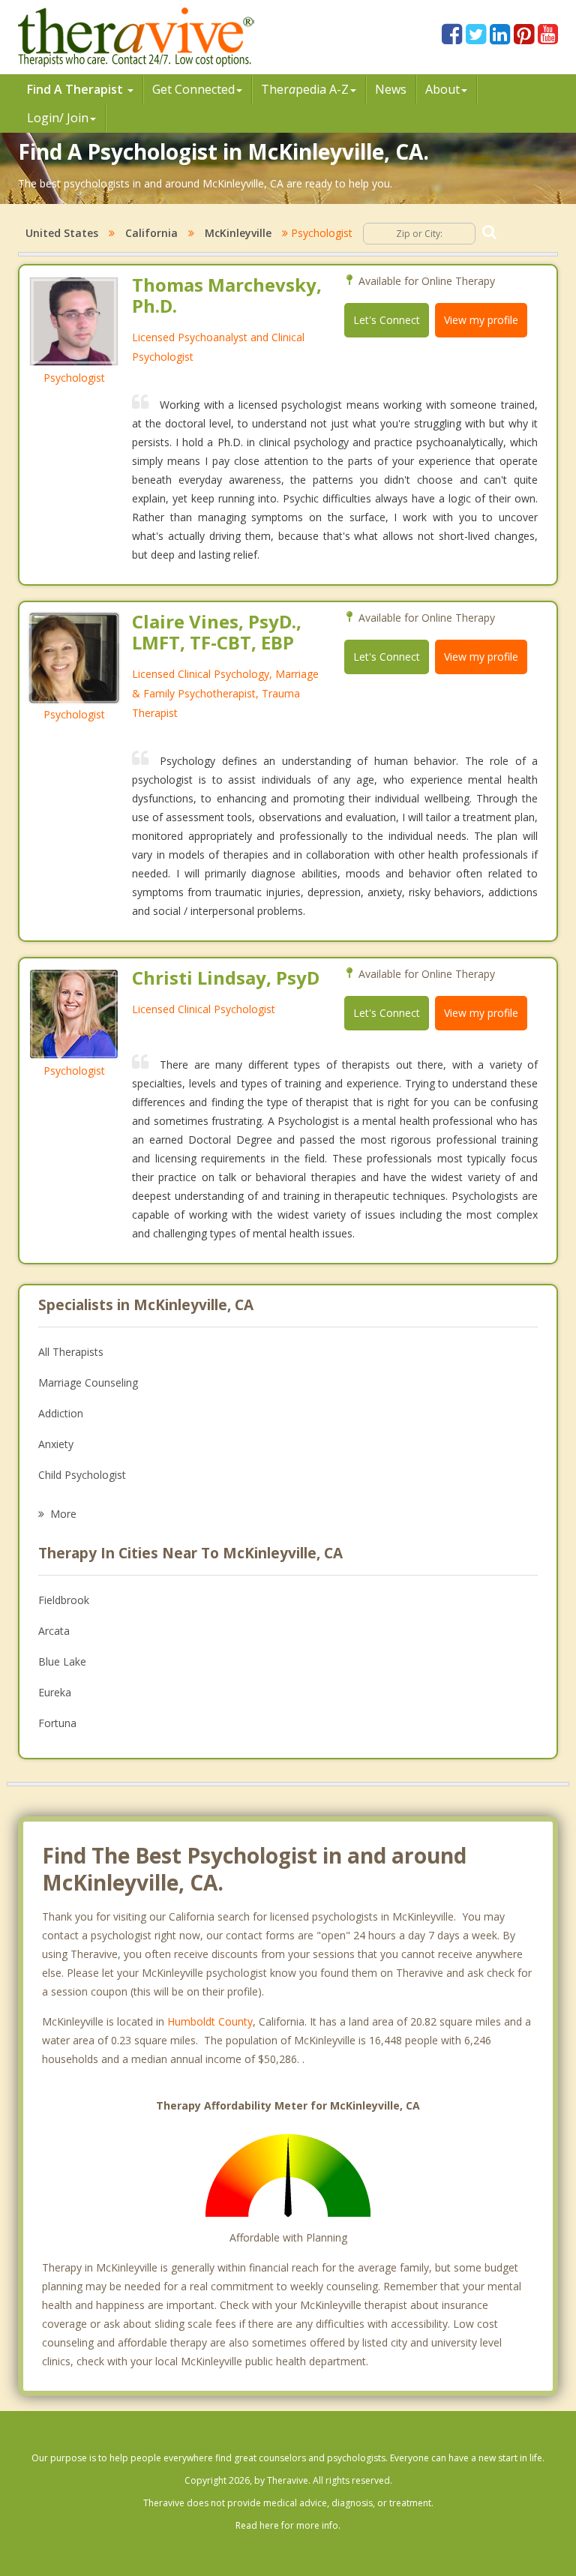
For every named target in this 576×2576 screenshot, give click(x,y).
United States (62, 233)
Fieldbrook (64, 1600)
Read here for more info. (288, 2525)
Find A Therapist (76, 89)
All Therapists (71, 1352)
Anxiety (56, 1444)
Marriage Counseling (88, 1382)
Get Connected (193, 89)
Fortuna (57, 1723)
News (391, 89)
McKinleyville (238, 233)
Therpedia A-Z (305, 89)
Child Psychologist (82, 1475)
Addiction (61, 1413)
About (442, 89)
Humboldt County (210, 2021)
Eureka (55, 1692)
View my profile (481, 320)
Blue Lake (62, 1661)
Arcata (54, 1631)
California (151, 233)
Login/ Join (58, 118)
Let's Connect (387, 320)
